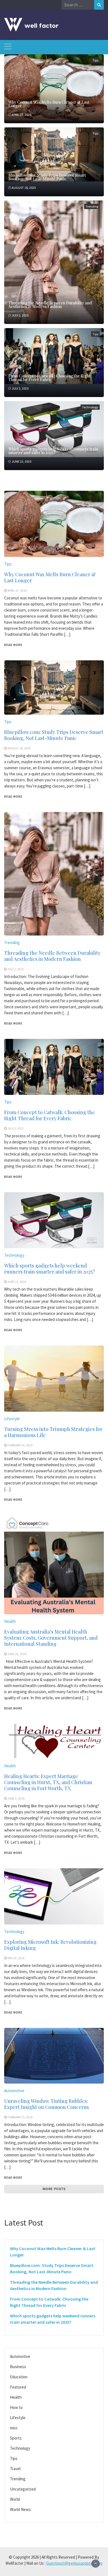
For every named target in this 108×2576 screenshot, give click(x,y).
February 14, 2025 (20, 1445)
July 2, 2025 (20, 315)
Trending (92, 206)
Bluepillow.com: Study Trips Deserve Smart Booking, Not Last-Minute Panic (47, 177)
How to (16, 2407)
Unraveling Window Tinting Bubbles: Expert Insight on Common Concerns (47, 2104)
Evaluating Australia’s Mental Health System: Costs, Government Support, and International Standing (51, 1638)
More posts (54, 2189)
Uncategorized (23, 2489)
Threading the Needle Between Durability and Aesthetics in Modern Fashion (50, 305)
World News (20, 2509)
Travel (15, 2469)
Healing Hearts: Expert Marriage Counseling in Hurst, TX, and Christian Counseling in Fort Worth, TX (48, 1782)
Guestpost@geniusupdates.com (74, 2563)
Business (18, 2367)
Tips (95, 60)
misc (14, 2428)
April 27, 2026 (21, 115)
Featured (18, 2387)
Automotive (14, 2091)
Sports (16, 2438)
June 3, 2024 (16, 1798)
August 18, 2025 (24, 188)
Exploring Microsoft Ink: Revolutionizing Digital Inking (50, 1945)
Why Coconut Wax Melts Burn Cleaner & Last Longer (49, 104)
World (15, 2499)
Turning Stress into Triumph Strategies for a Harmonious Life (53, 1432)
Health (10, 1621)
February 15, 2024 (20, 2117)
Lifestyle (12, 1419)
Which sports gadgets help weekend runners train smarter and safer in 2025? (53, 451)
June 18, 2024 (17, 1654)
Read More (13, 645)
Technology (90, 407)
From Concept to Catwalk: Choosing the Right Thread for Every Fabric (49, 378)
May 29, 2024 (16, 1958)
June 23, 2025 (21, 461)
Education (19, 2377)
